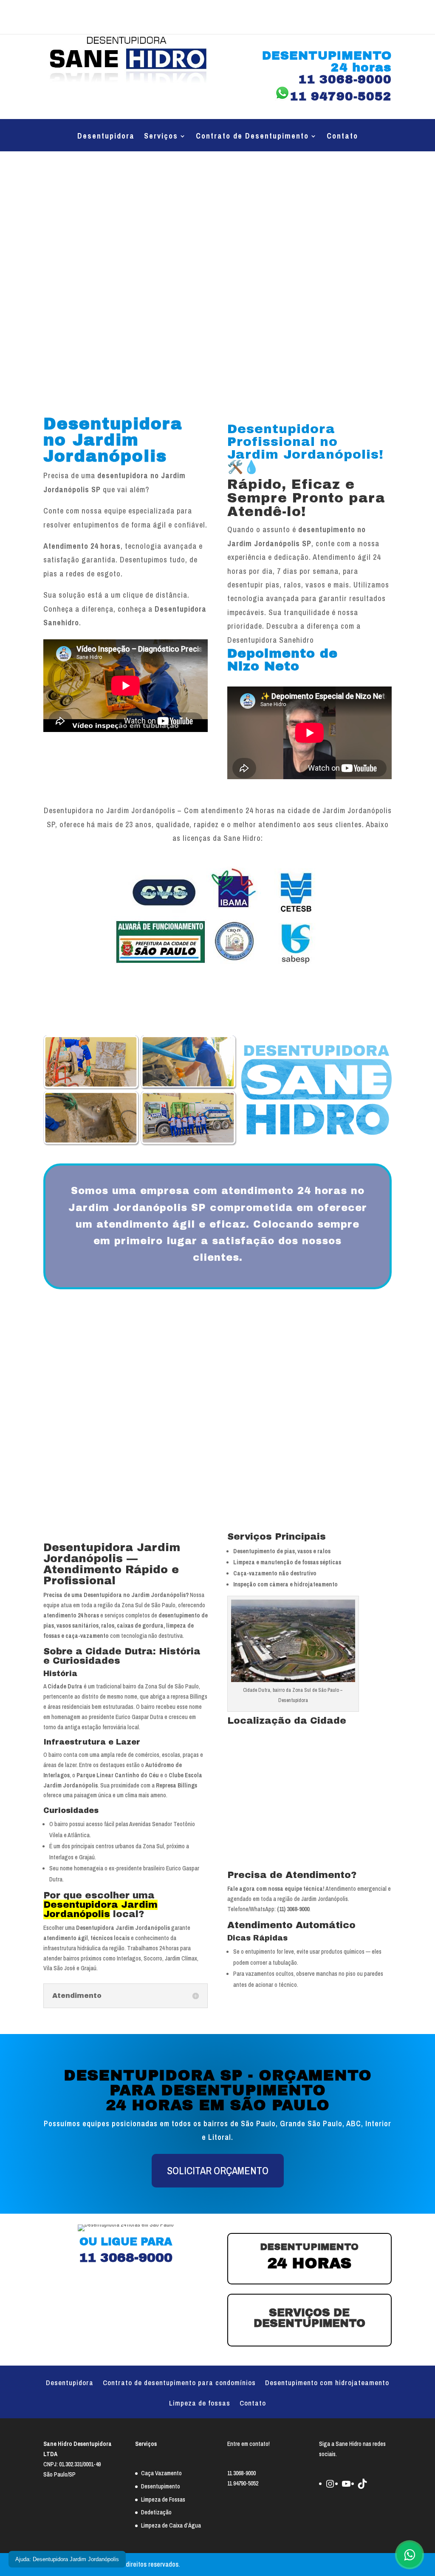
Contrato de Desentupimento (252, 137)
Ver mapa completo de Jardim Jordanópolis (277, 1865)
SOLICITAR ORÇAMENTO (218, 2170)
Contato (342, 137)
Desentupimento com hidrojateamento (327, 2383)
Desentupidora (106, 137)
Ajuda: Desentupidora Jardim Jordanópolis (67, 2559)
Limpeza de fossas (200, 2404)
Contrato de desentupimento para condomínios (179, 2383)
